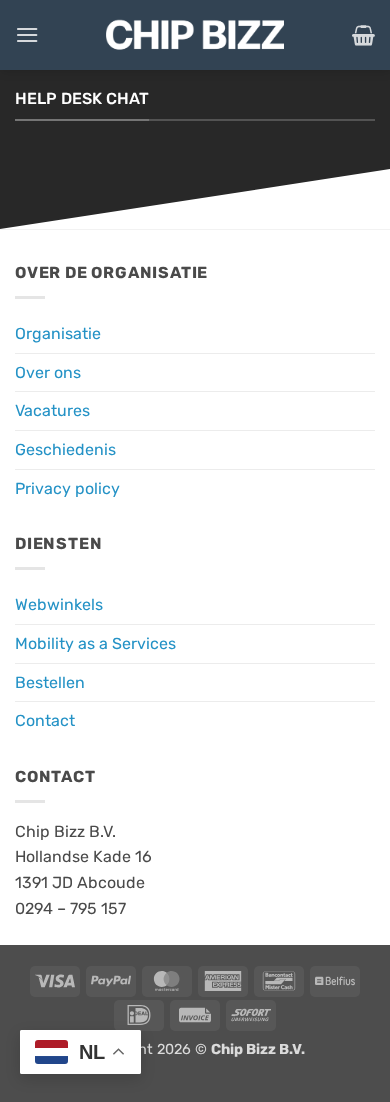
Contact (45, 720)
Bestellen (50, 682)
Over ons (48, 372)
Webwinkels (59, 604)
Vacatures (52, 410)
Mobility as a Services (95, 643)
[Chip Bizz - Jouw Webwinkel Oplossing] (195, 35)
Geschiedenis (65, 449)
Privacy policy (67, 488)
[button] (27, 34)
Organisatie (58, 333)
